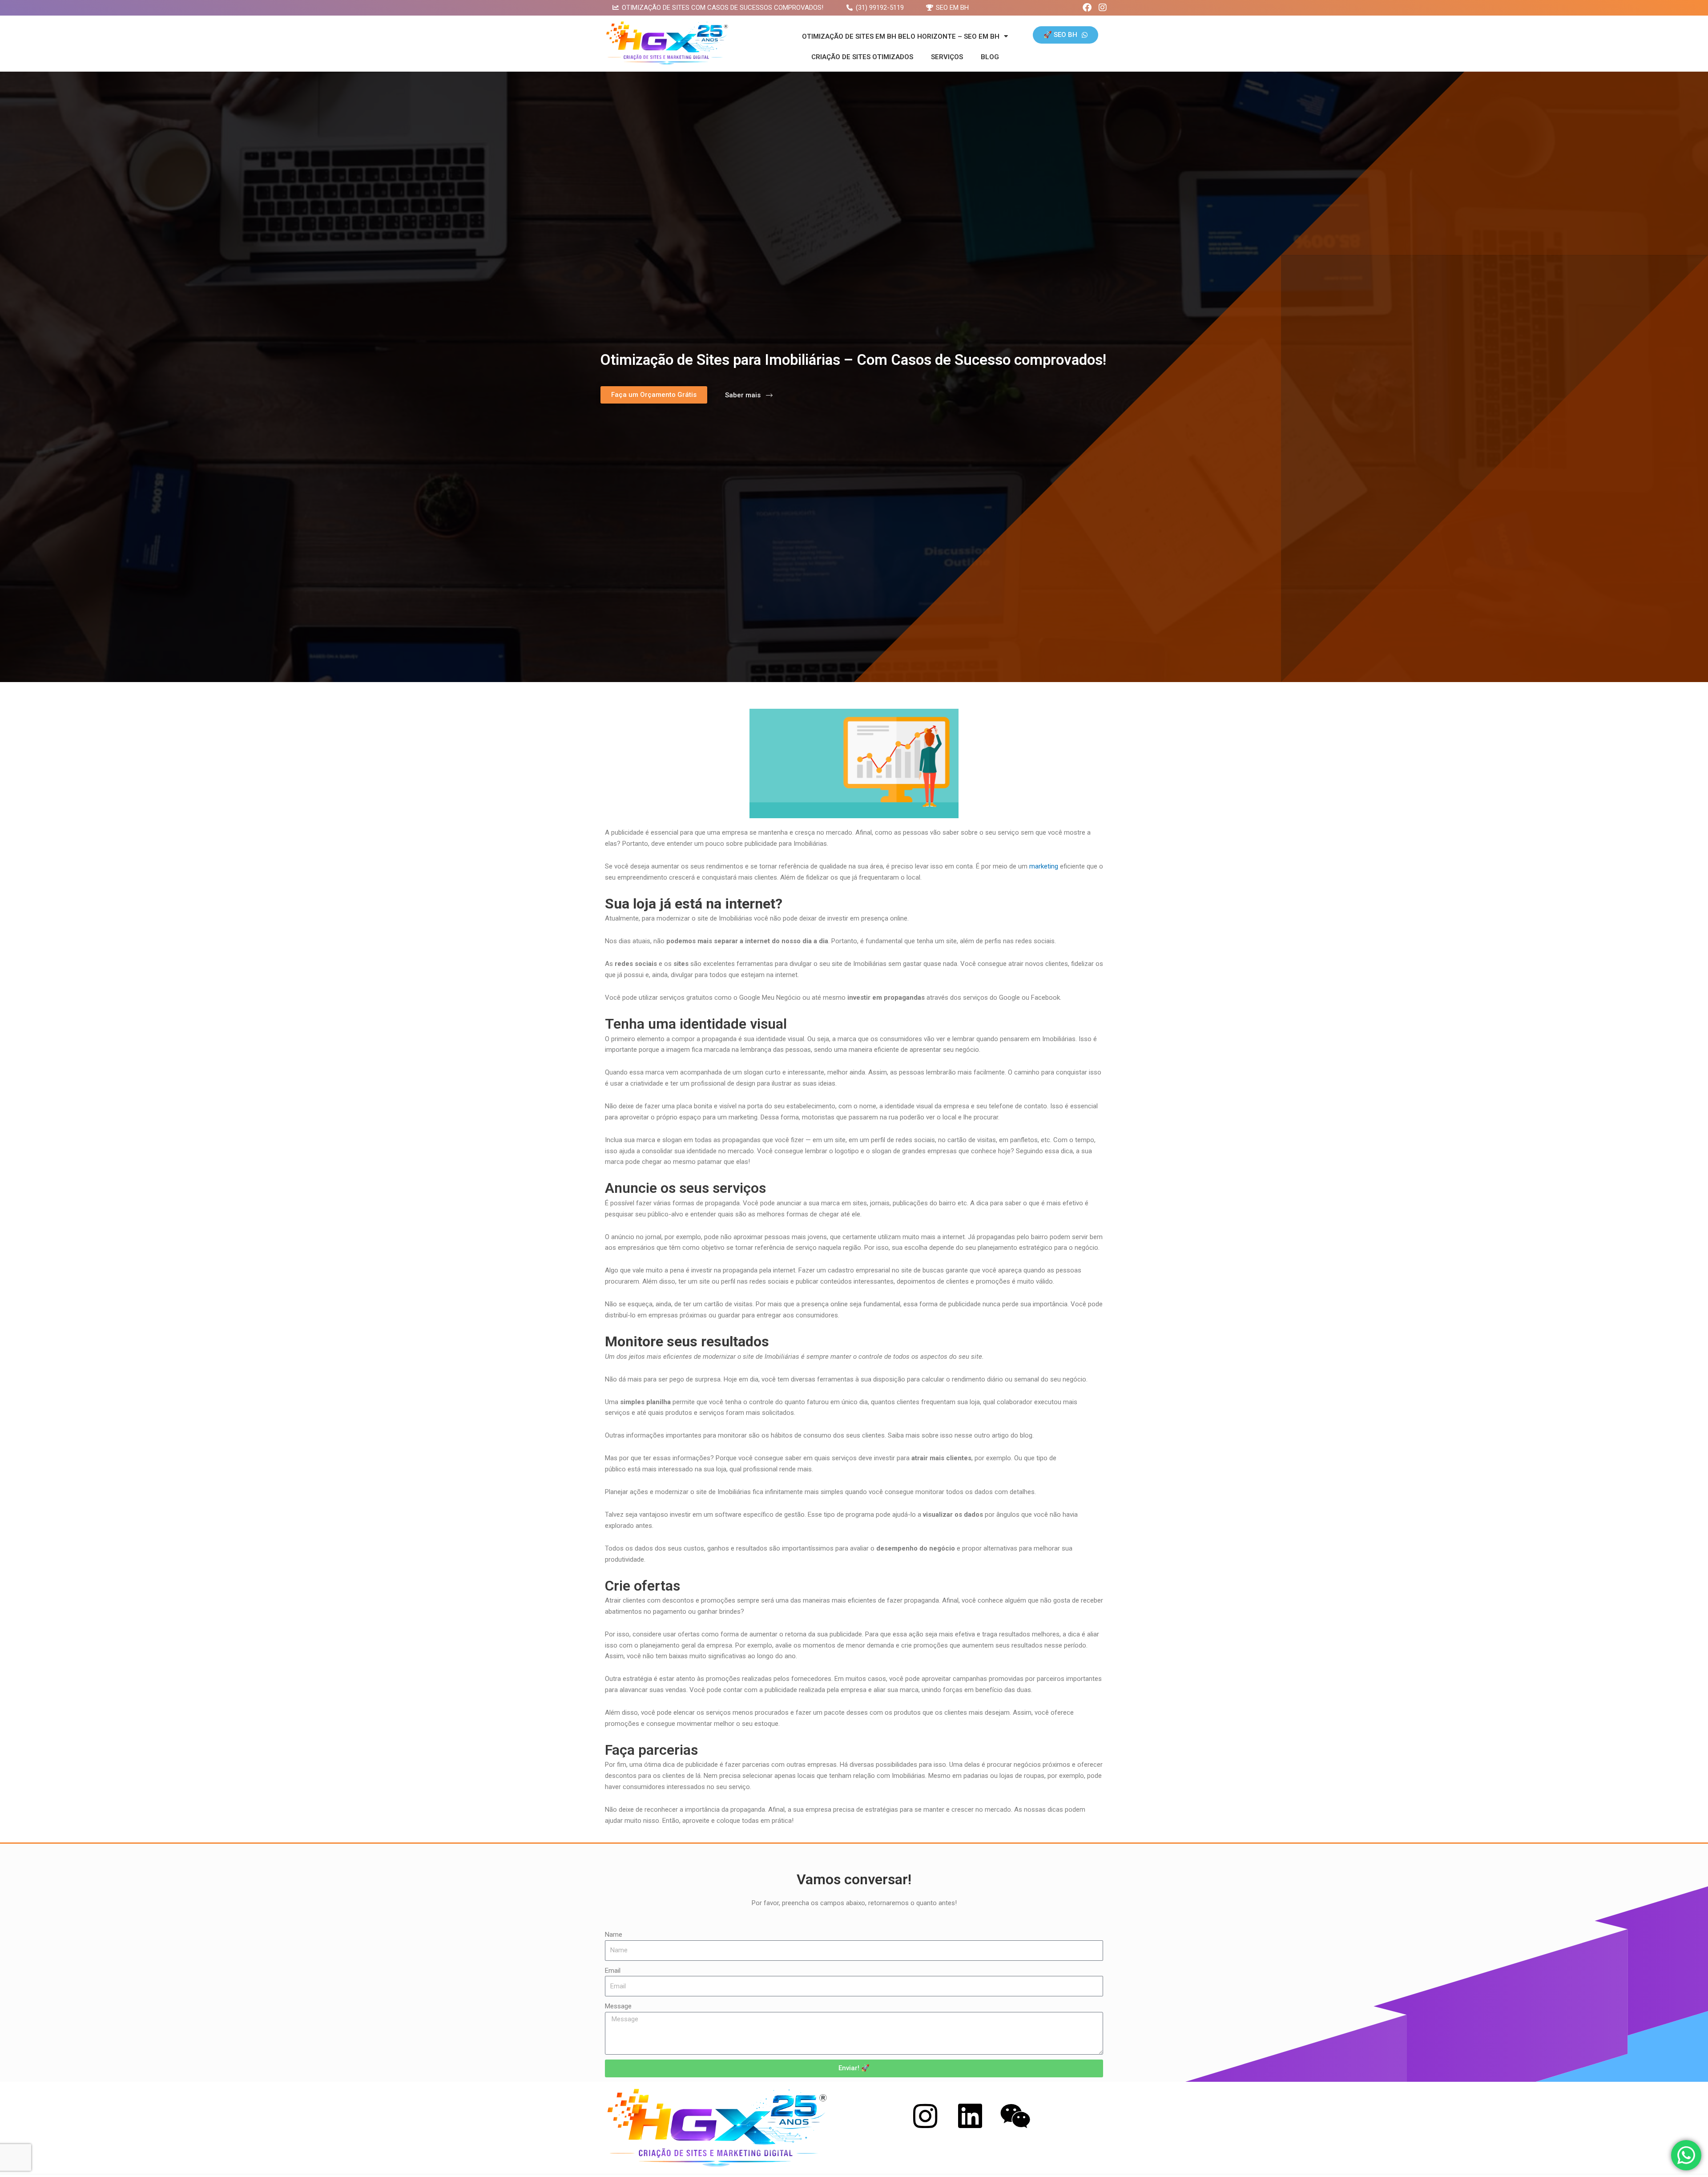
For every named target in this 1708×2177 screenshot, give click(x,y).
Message (618, 2006)
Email (613, 1971)
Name (614, 1935)
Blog (990, 57)
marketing (1044, 866)
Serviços (947, 57)
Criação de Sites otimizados (862, 57)
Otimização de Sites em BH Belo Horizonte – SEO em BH (901, 36)
